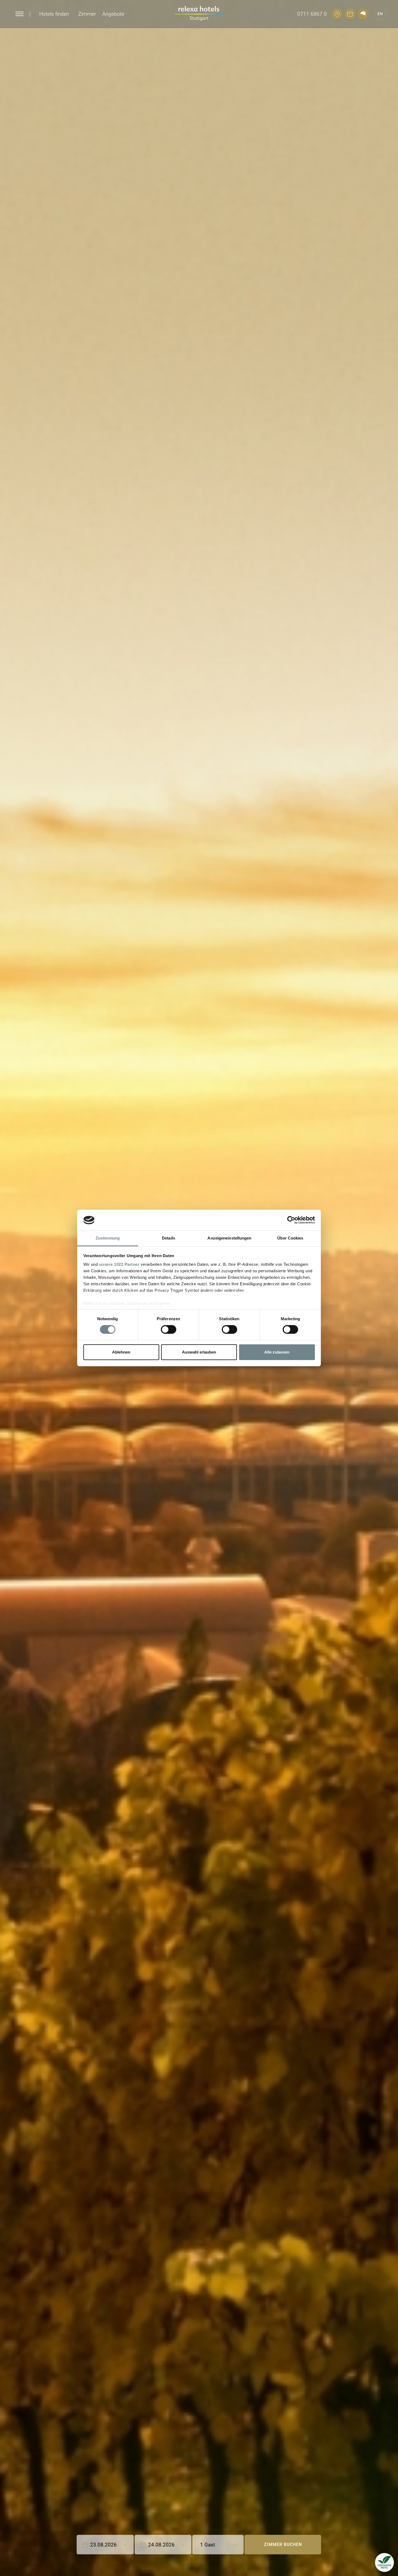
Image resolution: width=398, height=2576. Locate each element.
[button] (384, 2562)
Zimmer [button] (87, 14)
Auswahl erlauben (199, 1352)
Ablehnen (121, 1352)
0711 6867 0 (312, 14)
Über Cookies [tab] (290, 1238)
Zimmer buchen (283, 2544)
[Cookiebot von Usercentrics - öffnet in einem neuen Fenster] (291, 1220)
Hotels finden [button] (54, 14)
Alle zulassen (277, 1352)
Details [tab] (169, 1238)
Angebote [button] (113, 14)
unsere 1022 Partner (119, 1264)
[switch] (169, 1329)
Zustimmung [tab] (108, 1238)
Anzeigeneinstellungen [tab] (229, 1238)
